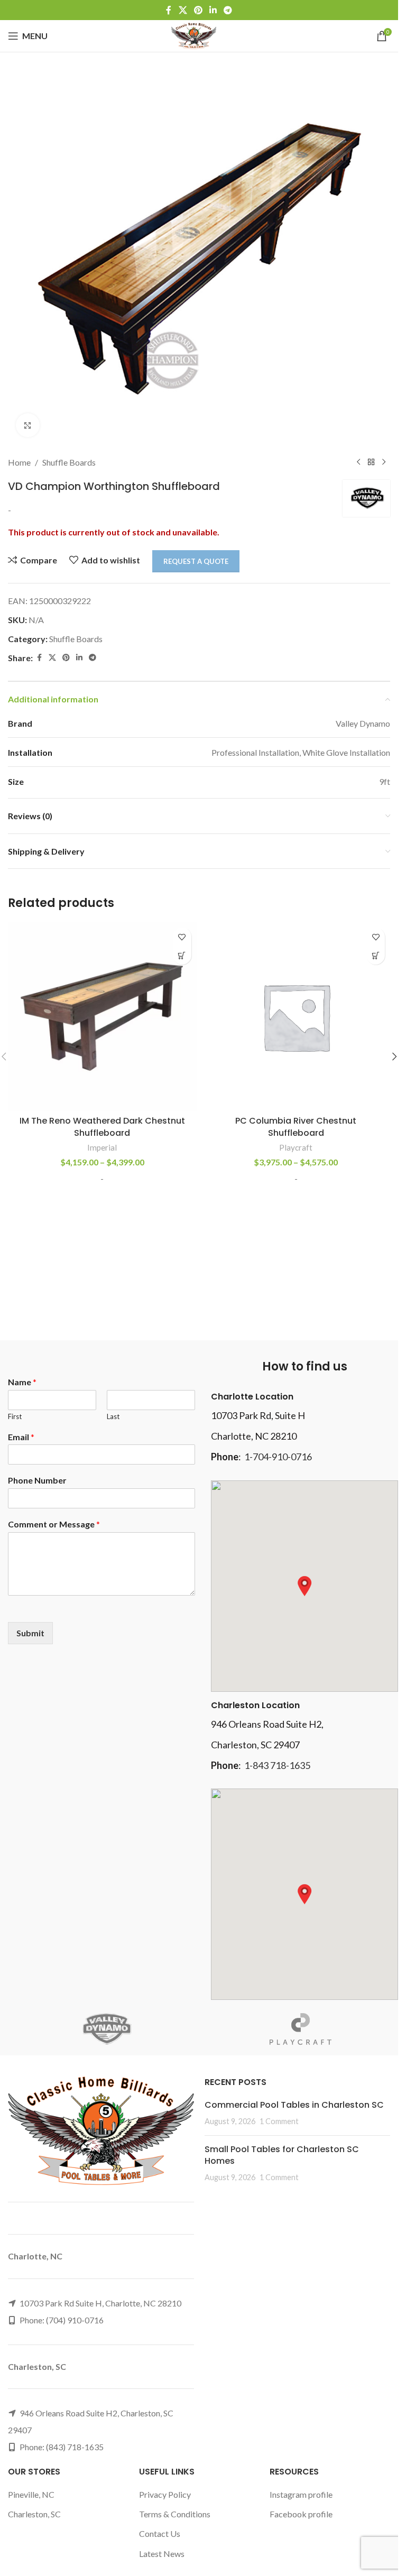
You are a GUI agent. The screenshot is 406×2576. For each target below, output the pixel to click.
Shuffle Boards (69, 462)
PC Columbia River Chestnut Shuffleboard (296, 1127)
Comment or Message (54, 1524)
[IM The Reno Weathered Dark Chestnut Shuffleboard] (102, 1017)
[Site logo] (194, 35)
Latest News (162, 2554)
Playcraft (296, 1147)
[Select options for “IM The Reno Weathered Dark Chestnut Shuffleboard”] (182, 955)
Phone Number (37, 1480)
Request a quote (196, 561)
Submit (30, 1633)
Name (22, 1382)
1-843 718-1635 (277, 1765)
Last (113, 1416)
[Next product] (384, 462)
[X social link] (183, 10)
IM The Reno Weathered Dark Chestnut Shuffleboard (102, 1127)
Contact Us (160, 2533)
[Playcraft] (301, 2029)
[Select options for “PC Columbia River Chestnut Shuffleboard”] (376, 955)
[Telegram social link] (228, 10)
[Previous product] (358, 462)
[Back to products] (371, 462)
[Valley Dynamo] (105, 2029)
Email (21, 1437)
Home (19, 462)
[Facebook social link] (169, 10)
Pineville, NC (31, 2494)
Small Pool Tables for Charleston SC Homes (282, 2155)
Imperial (102, 1147)
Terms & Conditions (175, 2514)
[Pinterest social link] (198, 10)
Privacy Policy (165, 2494)
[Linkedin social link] (213, 10)
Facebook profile (301, 2514)
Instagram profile (301, 2494)
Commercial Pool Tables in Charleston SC (294, 2105)
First (15, 1416)
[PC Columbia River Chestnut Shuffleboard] (296, 1017)
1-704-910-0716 (278, 1457)
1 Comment (279, 2121)
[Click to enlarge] (28, 425)
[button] (394, 1057)
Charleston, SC (34, 2514)
